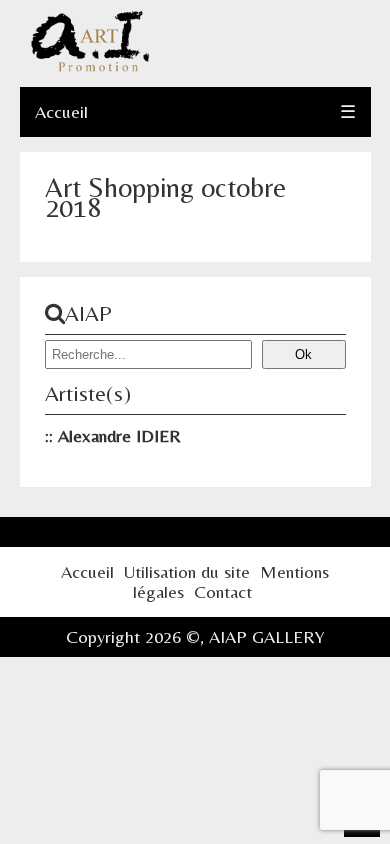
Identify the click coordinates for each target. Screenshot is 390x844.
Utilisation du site (187, 571)
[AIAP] (90, 66)
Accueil (61, 111)
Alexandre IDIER (119, 435)
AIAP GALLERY (267, 636)
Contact (223, 591)
